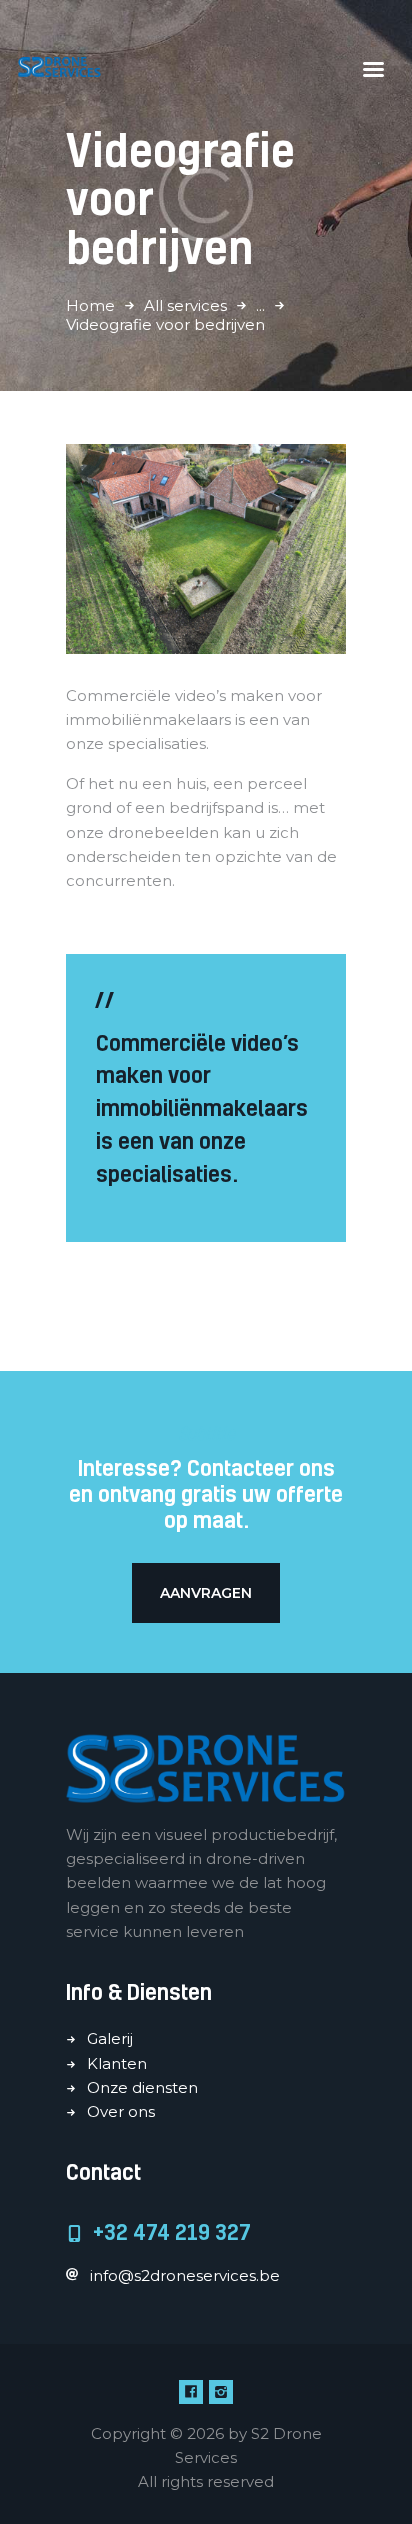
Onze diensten (142, 2087)
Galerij (110, 2038)
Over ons (121, 2111)
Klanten (117, 2063)
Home (90, 305)
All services (185, 305)
